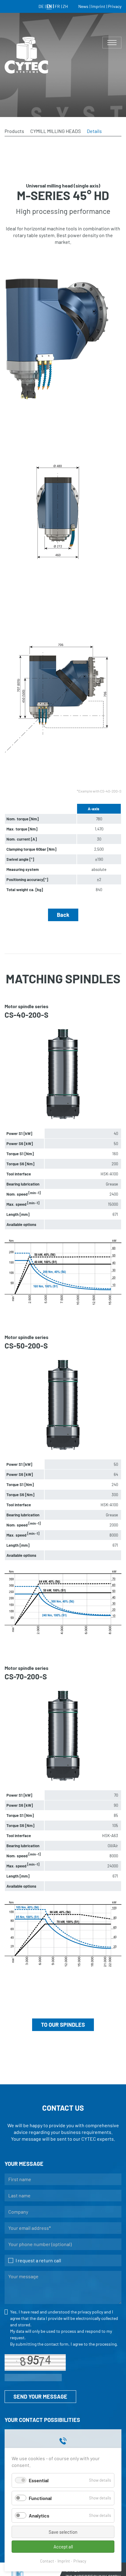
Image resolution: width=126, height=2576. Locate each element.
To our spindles (63, 2025)
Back (63, 915)
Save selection (63, 2532)
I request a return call (38, 2260)
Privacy (80, 2561)
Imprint (64, 2561)
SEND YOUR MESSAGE (40, 2396)
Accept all (63, 2547)
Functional (40, 2498)
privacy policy (90, 2312)
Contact (47, 2561)
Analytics (39, 2515)
